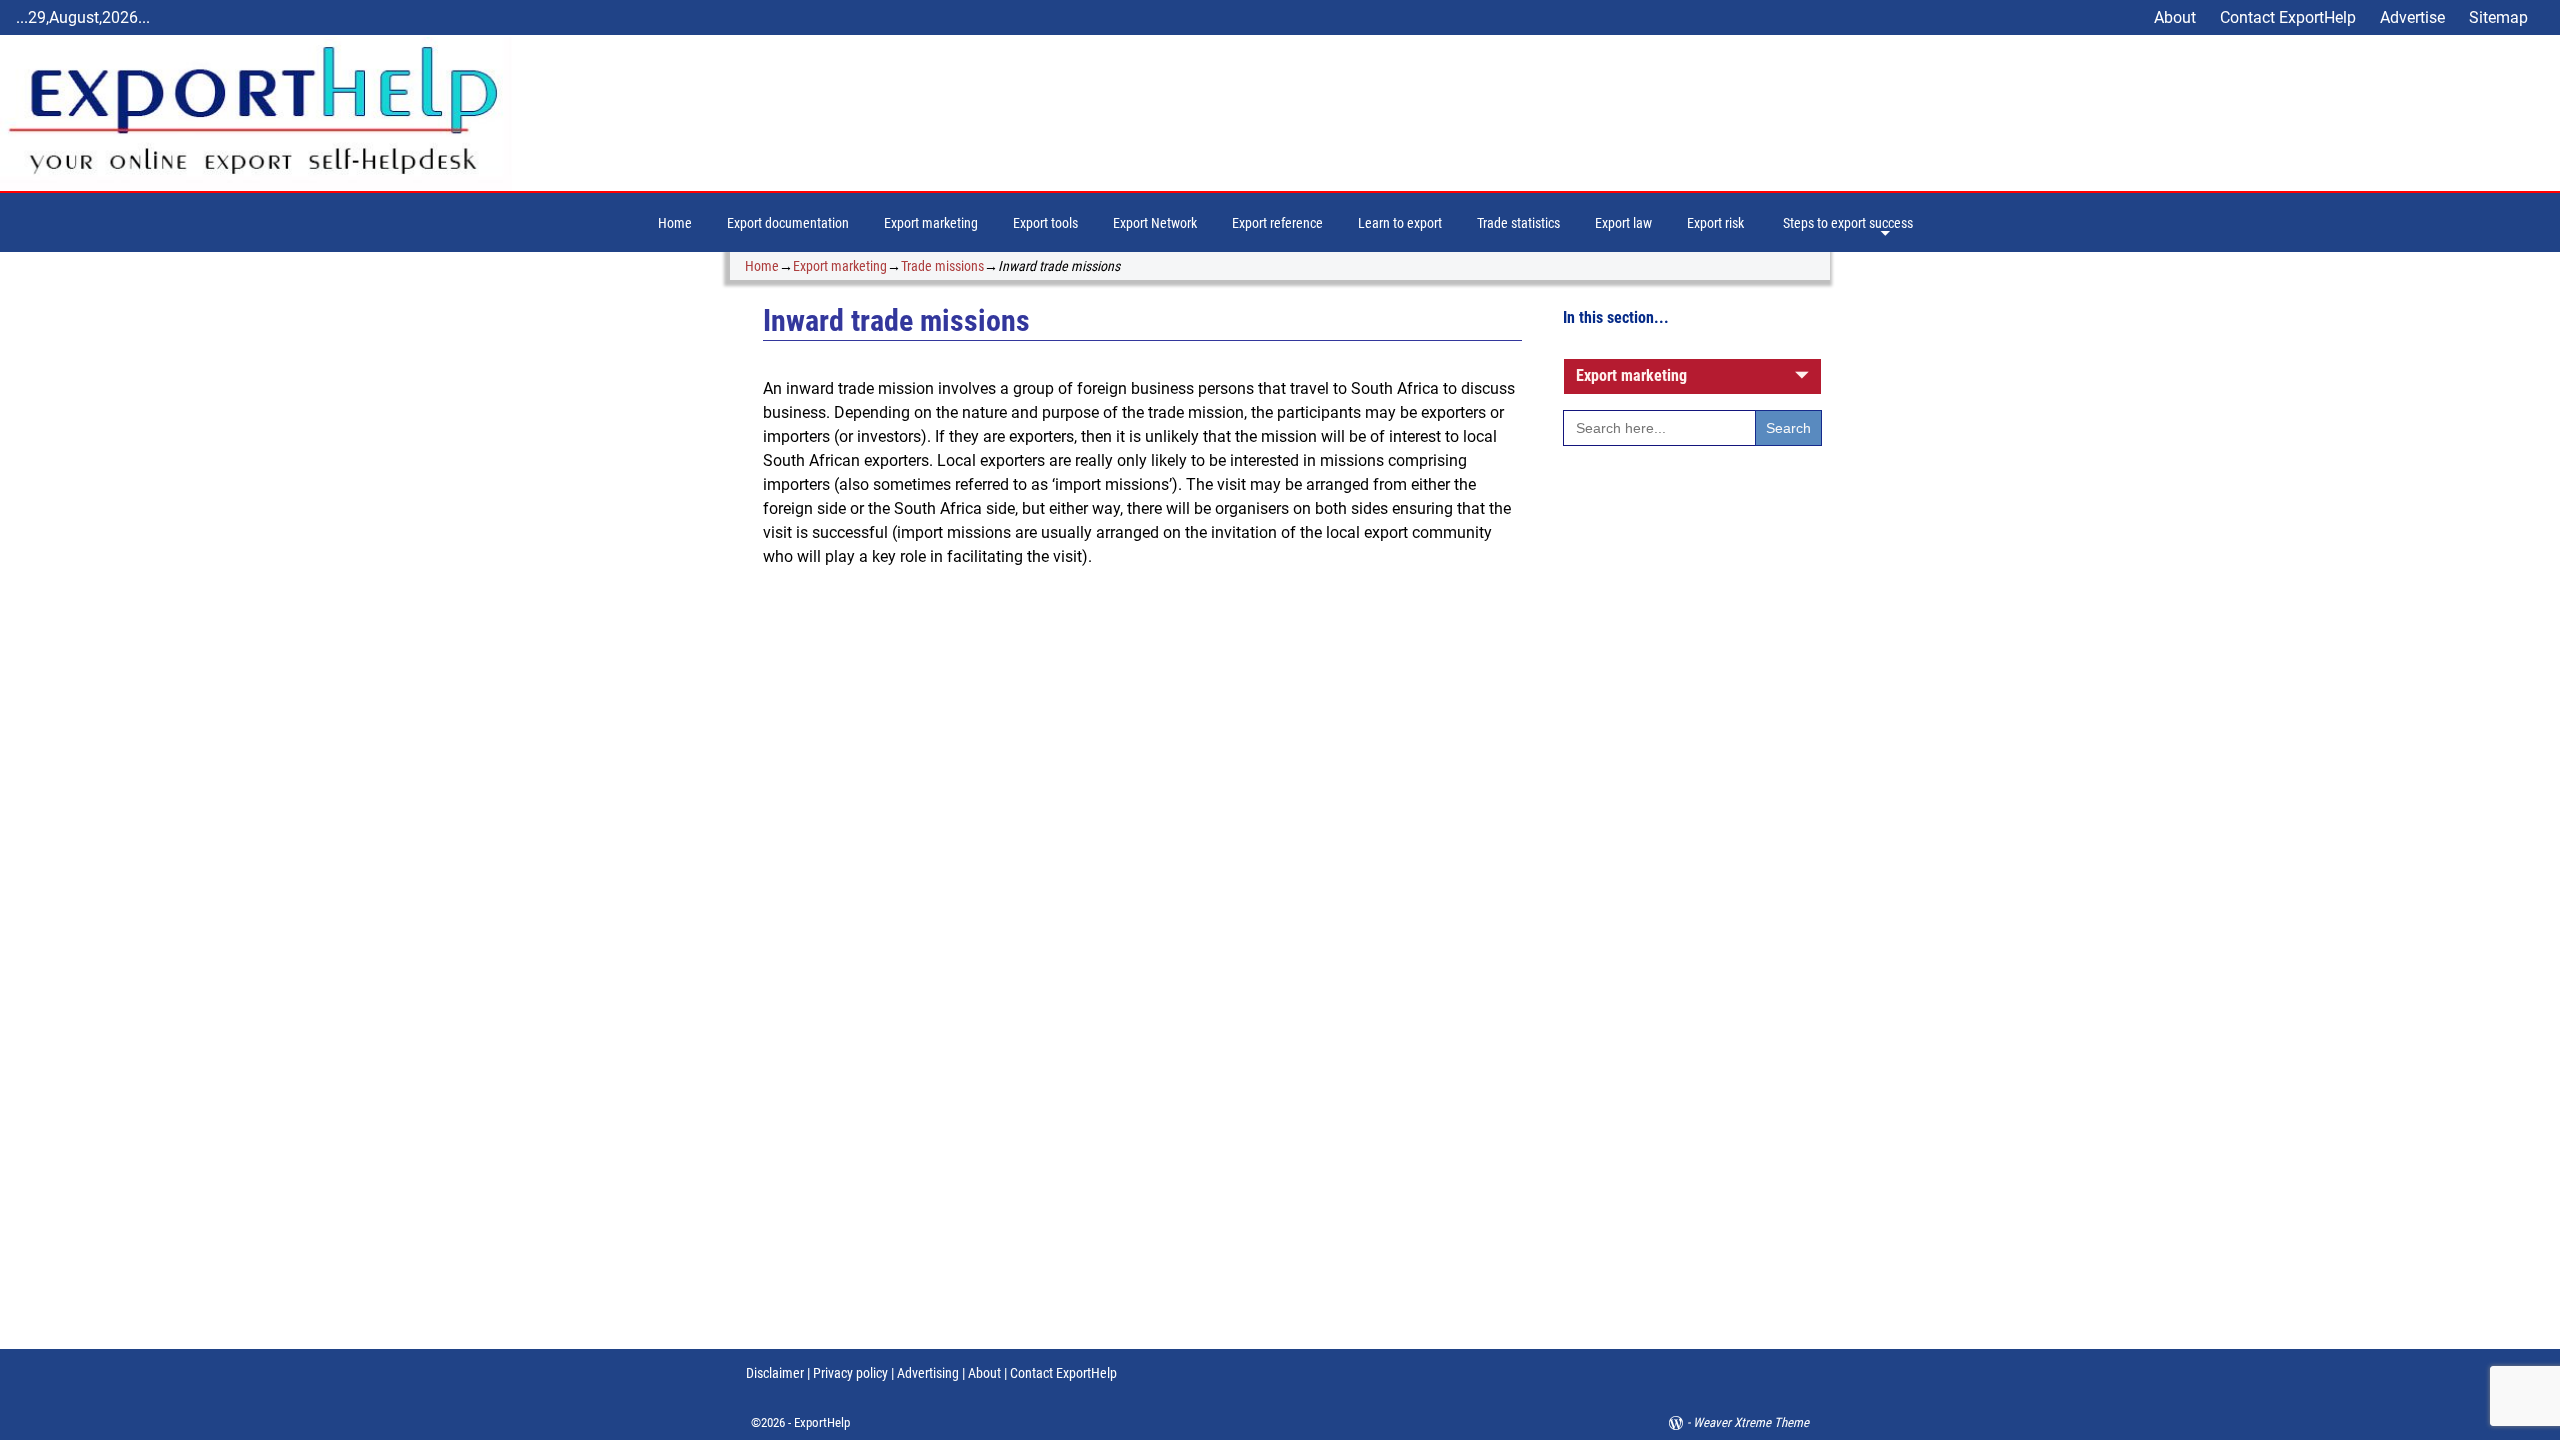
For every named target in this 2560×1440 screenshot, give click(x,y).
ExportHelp (822, 1422)
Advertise (2412, 17)
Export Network (1155, 223)
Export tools (1045, 223)
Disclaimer (775, 1373)
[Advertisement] (1692, 797)
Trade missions (942, 266)
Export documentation (788, 223)
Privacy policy (849, 1373)
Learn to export (1400, 223)
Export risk (1715, 223)
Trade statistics (1518, 223)
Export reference (1277, 223)
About (2175, 17)
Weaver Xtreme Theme (1751, 1422)
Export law (1623, 223)
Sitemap (2498, 17)
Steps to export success (1848, 223)
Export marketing (931, 223)
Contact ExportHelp (2288, 17)
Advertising (928, 1373)
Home (675, 223)
